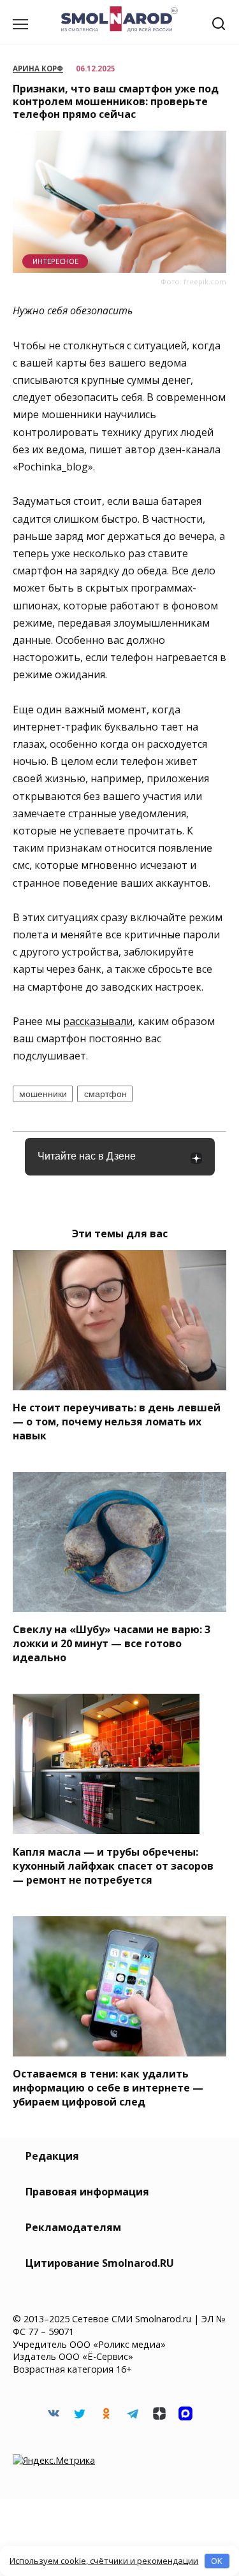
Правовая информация (87, 2192)
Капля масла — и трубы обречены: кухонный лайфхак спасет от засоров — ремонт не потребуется (113, 1865)
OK (217, 2561)
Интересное (55, 261)
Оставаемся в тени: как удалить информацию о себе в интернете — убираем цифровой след (108, 2088)
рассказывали (98, 1021)
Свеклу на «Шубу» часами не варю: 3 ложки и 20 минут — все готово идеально (112, 1643)
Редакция (52, 2156)
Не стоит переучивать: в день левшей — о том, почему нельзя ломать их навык (117, 1422)
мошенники (43, 1094)
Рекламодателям (73, 2227)
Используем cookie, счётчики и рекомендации (104, 2561)
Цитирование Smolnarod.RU (100, 2263)
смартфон (105, 1094)
